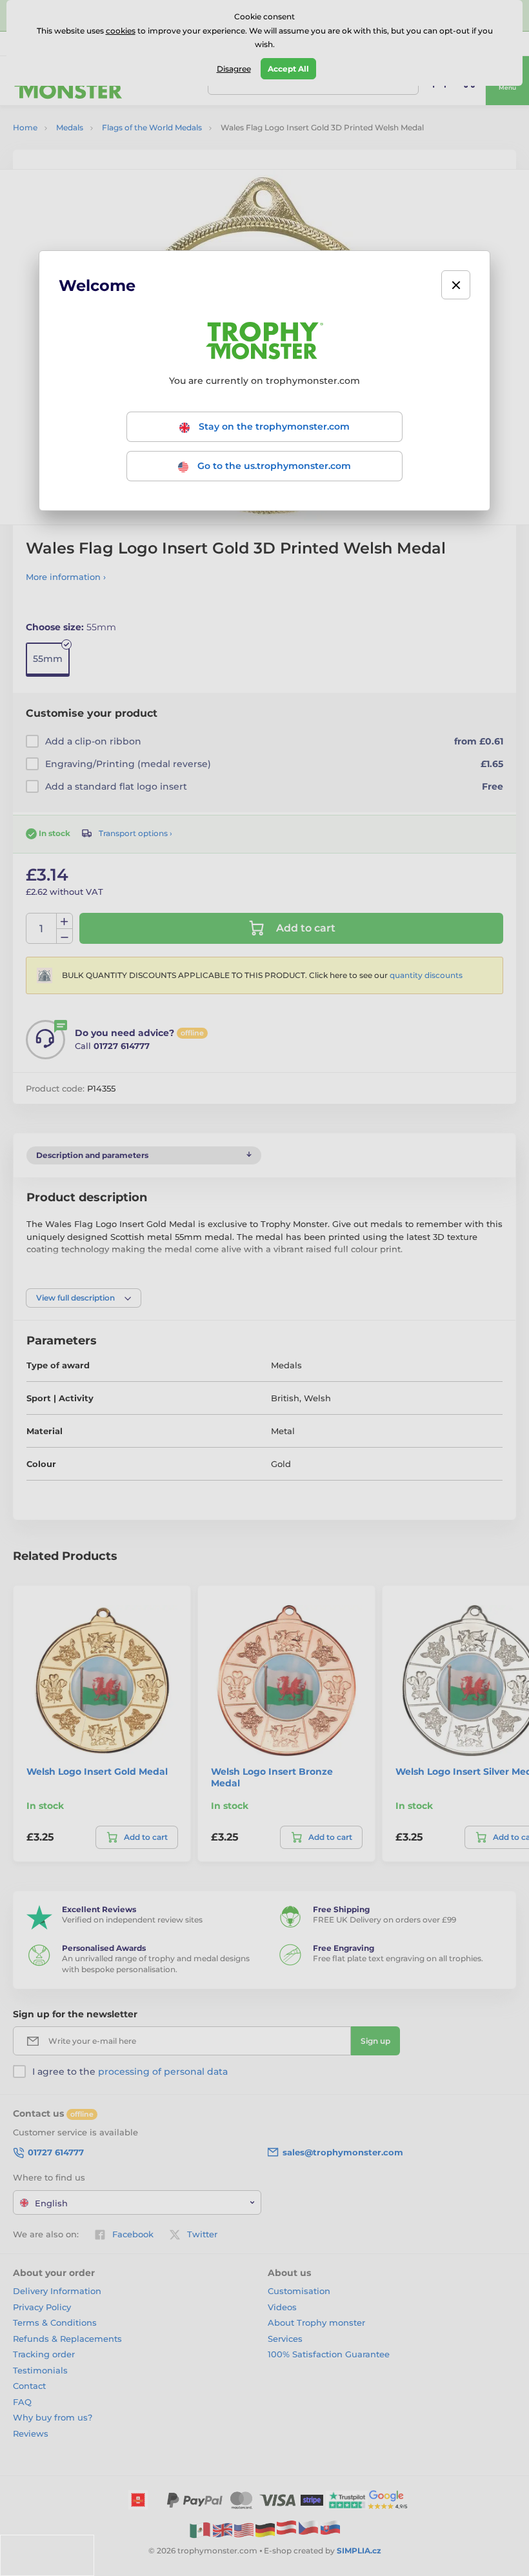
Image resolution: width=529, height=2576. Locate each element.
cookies (121, 31)
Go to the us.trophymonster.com (273, 466)
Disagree (234, 69)
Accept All (288, 69)
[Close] (456, 285)
